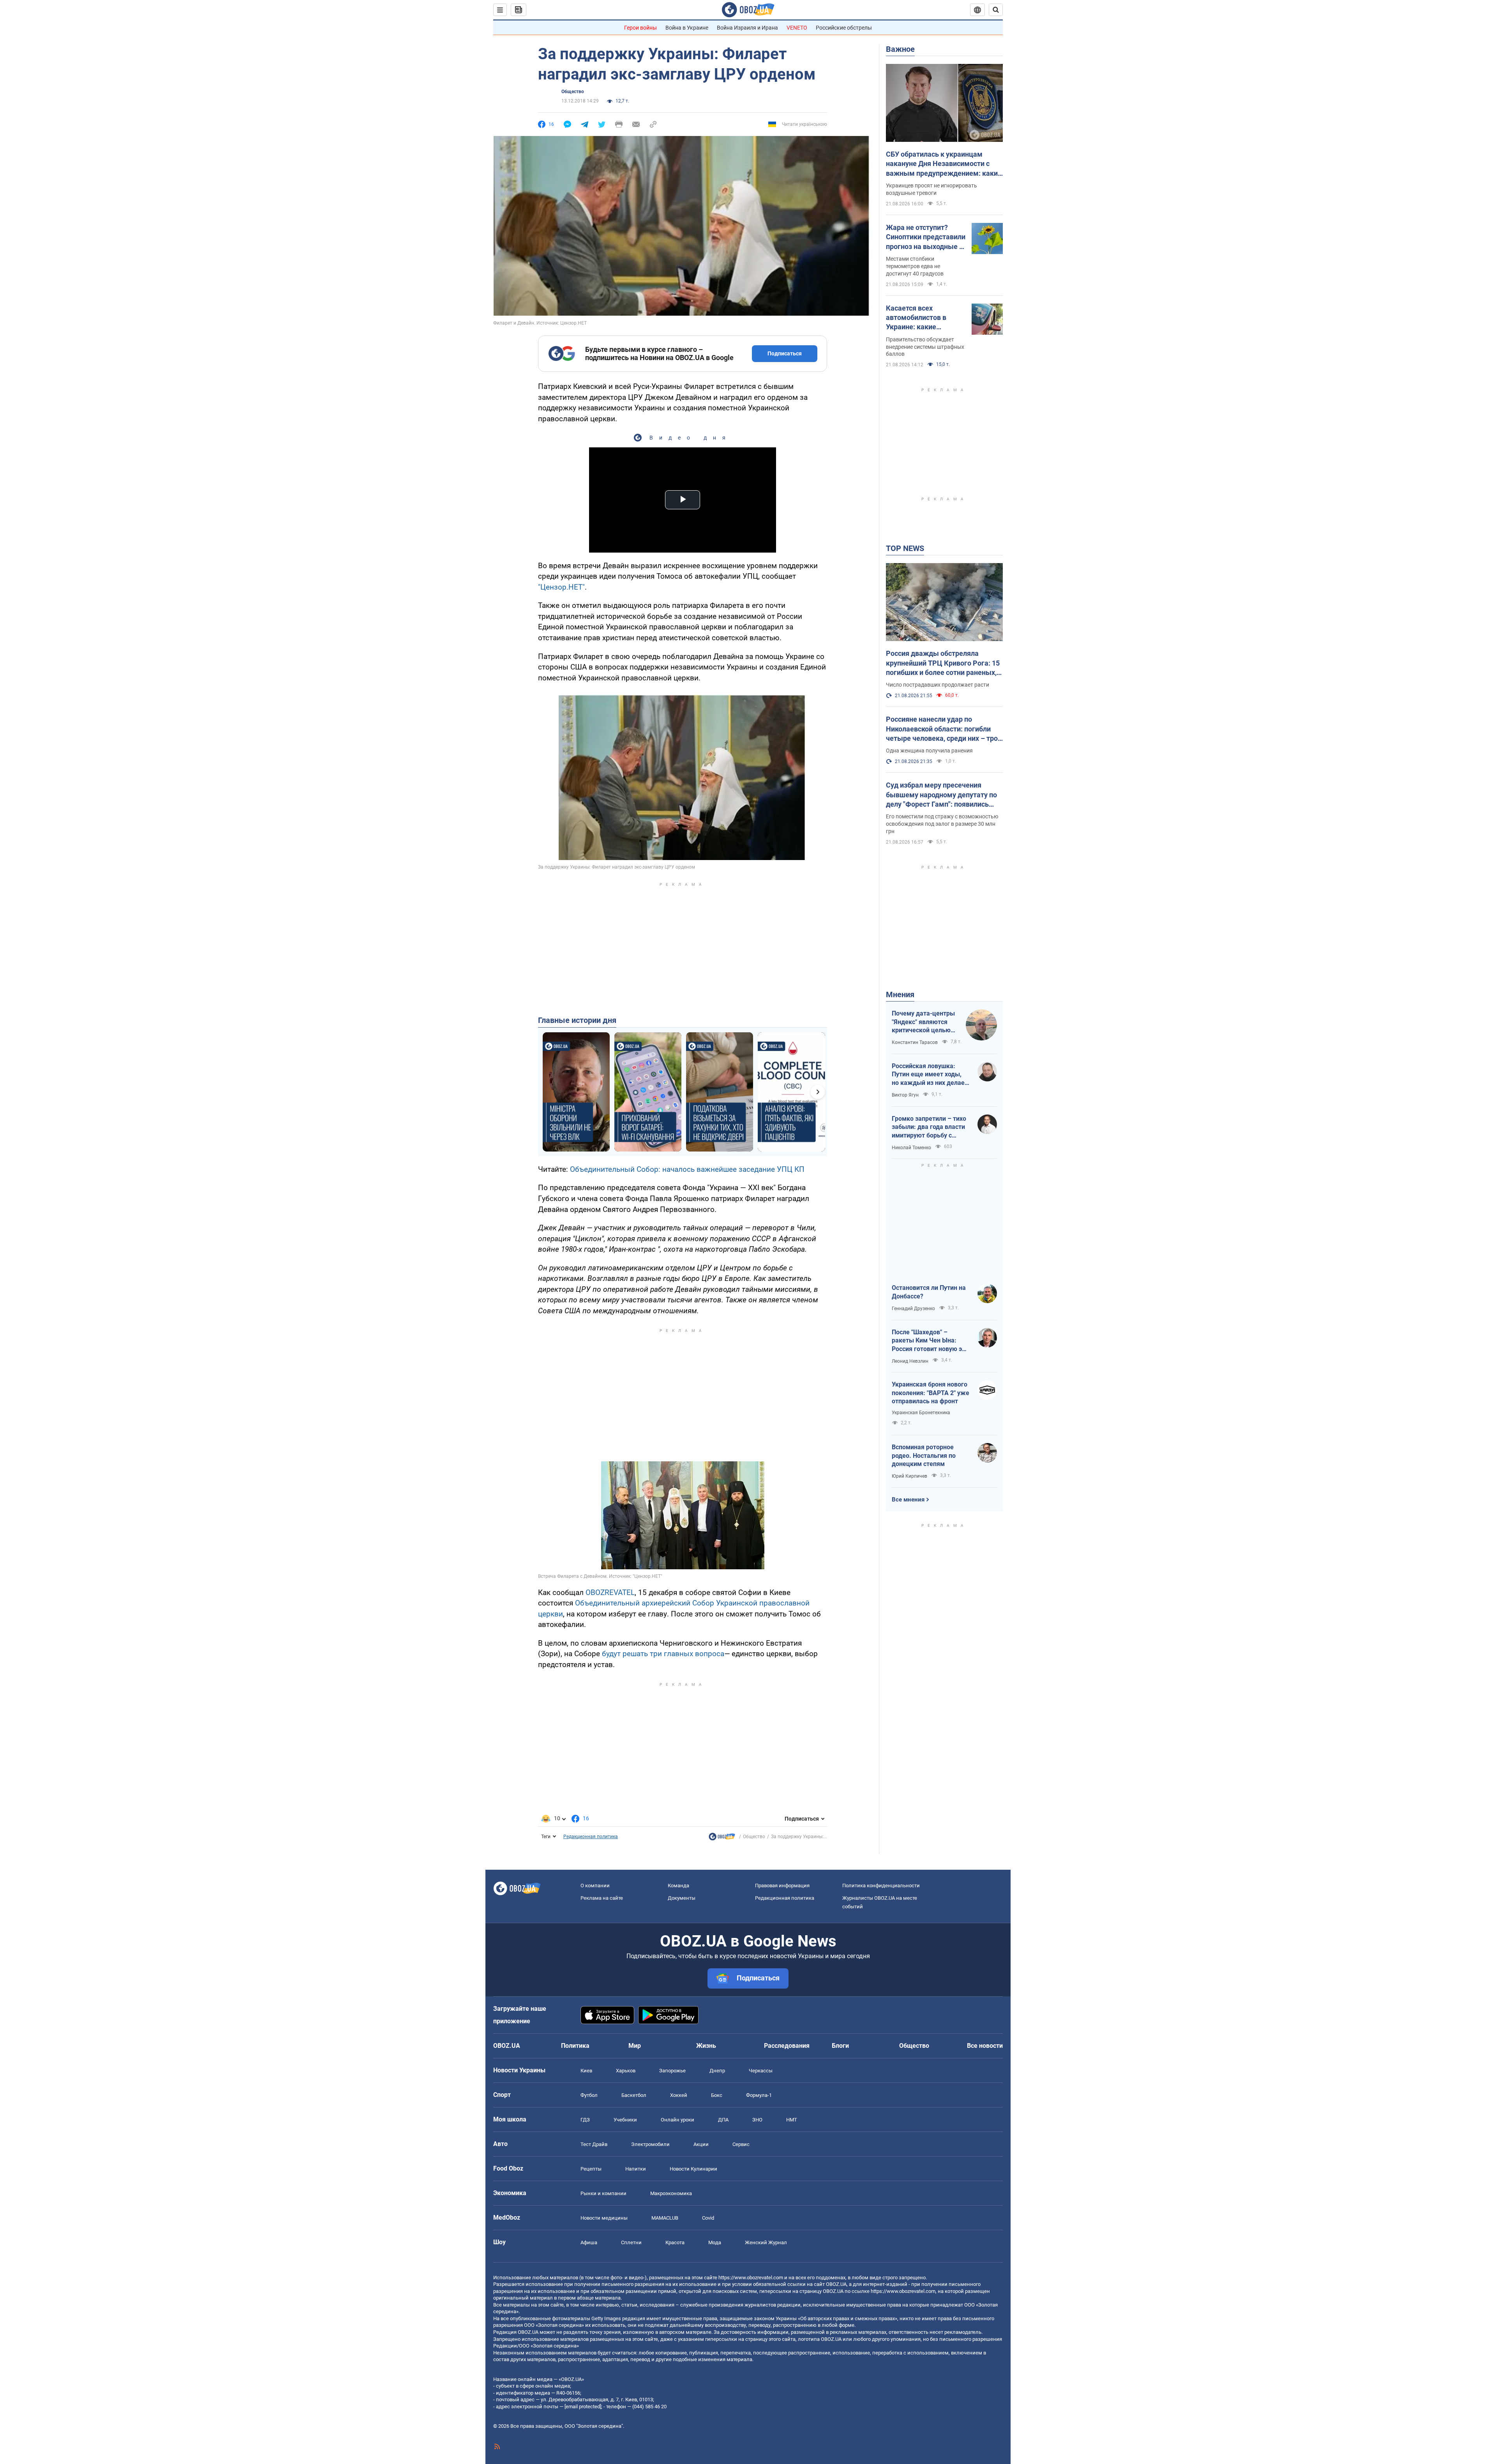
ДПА (723, 2120)
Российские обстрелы (844, 28)
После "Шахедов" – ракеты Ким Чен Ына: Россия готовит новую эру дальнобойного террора (930, 1341)
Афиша (589, 2242)
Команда (678, 1886)
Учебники (625, 2120)
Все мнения (908, 1500)
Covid (708, 2218)
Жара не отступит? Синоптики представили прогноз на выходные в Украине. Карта (926, 237)
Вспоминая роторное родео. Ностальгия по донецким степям (924, 1455)
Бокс (717, 2095)
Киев (586, 2071)
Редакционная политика (591, 1837)
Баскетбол (634, 2095)
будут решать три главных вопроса (663, 1654)
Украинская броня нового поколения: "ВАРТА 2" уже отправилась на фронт (931, 1393)
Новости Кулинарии (693, 2169)
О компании (595, 1886)
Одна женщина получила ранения (929, 751)
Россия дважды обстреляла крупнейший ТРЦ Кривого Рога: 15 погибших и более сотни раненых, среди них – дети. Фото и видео (943, 663)
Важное (900, 49)
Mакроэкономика (671, 2193)
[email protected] (583, 2407)
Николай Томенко (911, 1148)
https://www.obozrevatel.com (751, 2278)
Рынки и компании (603, 2193)
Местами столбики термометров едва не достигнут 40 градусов (915, 266)
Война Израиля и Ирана (747, 28)
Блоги (840, 2046)
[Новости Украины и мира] (722, 1839)
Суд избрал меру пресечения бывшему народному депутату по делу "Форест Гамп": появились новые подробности (941, 795)
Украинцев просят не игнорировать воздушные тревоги (931, 189)
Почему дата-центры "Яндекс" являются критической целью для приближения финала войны (923, 1022)
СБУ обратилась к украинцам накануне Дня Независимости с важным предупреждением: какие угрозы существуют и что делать (944, 164)
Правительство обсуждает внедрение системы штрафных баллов (925, 347)
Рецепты (591, 2169)
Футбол (589, 2095)
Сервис (741, 2144)
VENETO (797, 28)
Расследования (787, 2046)
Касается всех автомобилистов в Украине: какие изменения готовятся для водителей (921, 318)
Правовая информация (782, 1886)
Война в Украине (687, 28)
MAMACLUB (665, 2218)
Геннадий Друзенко (913, 1309)
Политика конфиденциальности (881, 1886)
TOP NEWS (905, 548)
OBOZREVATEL (610, 1592)
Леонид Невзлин (910, 1361)
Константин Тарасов (915, 1042)
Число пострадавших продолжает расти (938, 685)
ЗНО (757, 2120)
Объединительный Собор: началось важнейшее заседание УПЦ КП (687, 1169)
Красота (675, 2242)
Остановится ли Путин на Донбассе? (929, 1292)
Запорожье (672, 2071)
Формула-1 (759, 2095)
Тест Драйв (594, 2144)
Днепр (717, 2071)
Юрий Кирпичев (909, 1476)
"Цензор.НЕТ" (561, 587)
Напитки (636, 2169)
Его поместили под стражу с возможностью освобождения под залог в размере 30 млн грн (942, 824)
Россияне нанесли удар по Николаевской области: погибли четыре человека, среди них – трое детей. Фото (944, 729)
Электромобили (650, 2144)
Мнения (900, 994)
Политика (575, 2046)
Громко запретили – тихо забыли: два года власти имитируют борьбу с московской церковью (929, 1127)
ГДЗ (585, 2120)
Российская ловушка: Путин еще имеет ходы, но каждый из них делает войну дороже (930, 1075)
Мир (635, 2046)
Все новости (985, 2046)
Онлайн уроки (677, 2120)
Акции (701, 2144)
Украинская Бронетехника (921, 1413)
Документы (682, 1898)
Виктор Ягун (905, 1095)
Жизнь (706, 2046)
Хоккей (679, 2095)
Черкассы (761, 2071)
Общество (573, 92)
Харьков (626, 2071)
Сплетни (631, 2242)
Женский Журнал (766, 2242)
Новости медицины (604, 2218)
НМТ (792, 2120)
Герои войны (640, 28)
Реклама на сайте (602, 1898)
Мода (715, 2242)
